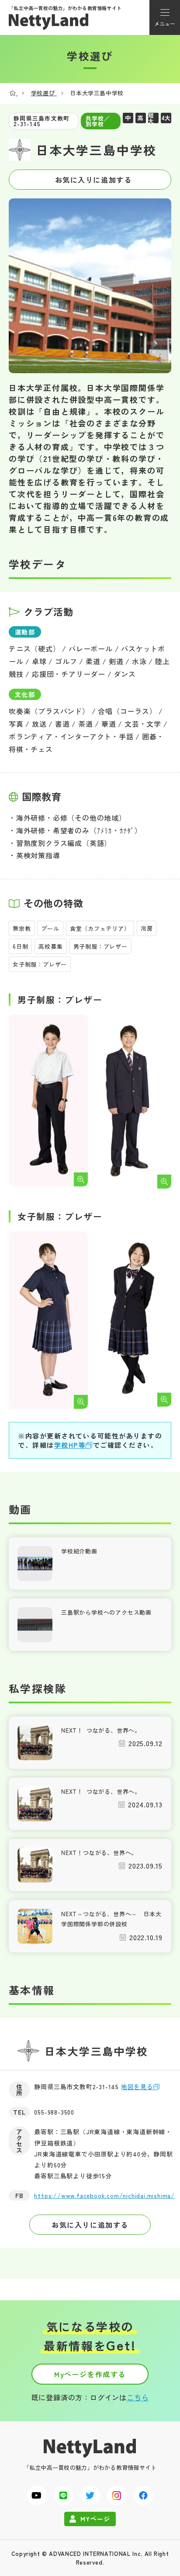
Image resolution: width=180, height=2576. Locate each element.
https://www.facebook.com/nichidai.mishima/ (104, 2195)
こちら (138, 2397)
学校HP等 (70, 1445)
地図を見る (137, 2087)
